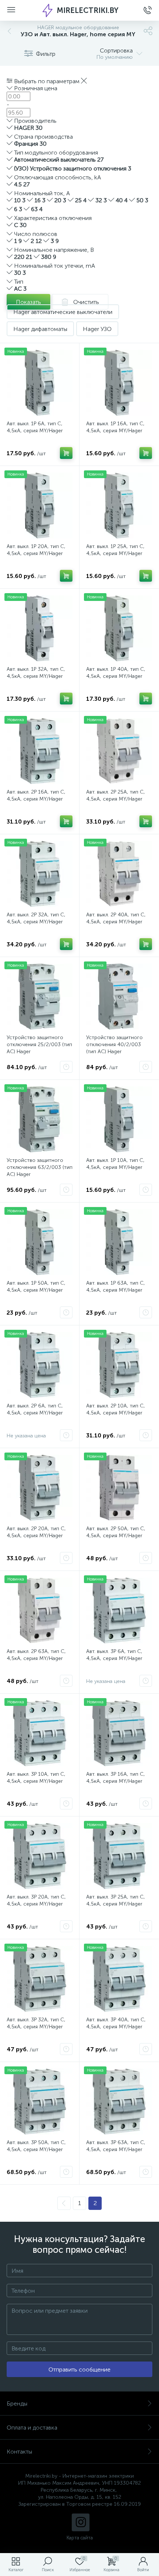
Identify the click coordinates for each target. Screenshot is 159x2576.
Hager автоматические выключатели (63, 312)
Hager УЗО (97, 329)
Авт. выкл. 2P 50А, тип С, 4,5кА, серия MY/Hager (116, 1532)
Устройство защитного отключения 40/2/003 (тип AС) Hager (114, 1044)
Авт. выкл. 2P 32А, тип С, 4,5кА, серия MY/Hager (36, 918)
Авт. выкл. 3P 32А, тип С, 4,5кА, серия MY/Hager (36, 2023)
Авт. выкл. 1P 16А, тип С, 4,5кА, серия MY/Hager (115, 427)
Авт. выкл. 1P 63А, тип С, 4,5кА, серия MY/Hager (116, 1287)
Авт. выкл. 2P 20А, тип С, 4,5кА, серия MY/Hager (36, 1532)
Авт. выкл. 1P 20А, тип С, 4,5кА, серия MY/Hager (36, 550)
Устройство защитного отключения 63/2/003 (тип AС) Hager (40, 1167)
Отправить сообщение (79, 2369)
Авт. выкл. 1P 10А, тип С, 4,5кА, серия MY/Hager (115, 1164)
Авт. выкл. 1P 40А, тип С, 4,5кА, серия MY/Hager (116, 673)
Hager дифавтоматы (40, 329)
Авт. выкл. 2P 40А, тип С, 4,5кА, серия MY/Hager (116, 918)
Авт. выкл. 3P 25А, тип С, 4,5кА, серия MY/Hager (116, 1900)
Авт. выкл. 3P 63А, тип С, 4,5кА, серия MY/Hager (116, 2146)
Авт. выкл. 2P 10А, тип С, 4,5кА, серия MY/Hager (116, 1409)
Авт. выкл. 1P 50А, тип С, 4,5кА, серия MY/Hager (36, 1287)
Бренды (17, 2403)
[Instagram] (81, 2522)
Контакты (19, 2452)
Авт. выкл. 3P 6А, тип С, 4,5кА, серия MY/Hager (114, 1655)
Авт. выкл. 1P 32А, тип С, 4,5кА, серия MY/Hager (36, 673)
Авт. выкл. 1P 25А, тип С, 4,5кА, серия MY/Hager (115, 550)
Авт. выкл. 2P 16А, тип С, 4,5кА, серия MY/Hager (36, 795)
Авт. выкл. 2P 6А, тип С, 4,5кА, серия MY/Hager (35, 1409)
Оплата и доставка (32, 2428)
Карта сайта (80, 2538)
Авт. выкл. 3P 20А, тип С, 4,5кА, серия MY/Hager (36, 1900)
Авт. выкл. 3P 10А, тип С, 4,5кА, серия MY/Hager (36, 1778)
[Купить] (66, 453)
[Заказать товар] (66, 1067)
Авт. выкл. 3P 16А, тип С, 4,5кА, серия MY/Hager (116, 1778)
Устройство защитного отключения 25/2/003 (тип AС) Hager (39, 1044)
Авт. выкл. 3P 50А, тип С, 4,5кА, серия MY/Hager (36, 2146)
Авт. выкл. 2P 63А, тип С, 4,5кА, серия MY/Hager (36, 1655)
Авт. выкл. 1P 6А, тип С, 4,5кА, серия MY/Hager (35, 427)
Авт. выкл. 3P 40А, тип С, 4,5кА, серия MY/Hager (116, 2023)
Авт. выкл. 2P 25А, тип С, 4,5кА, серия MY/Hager (116, 795)
